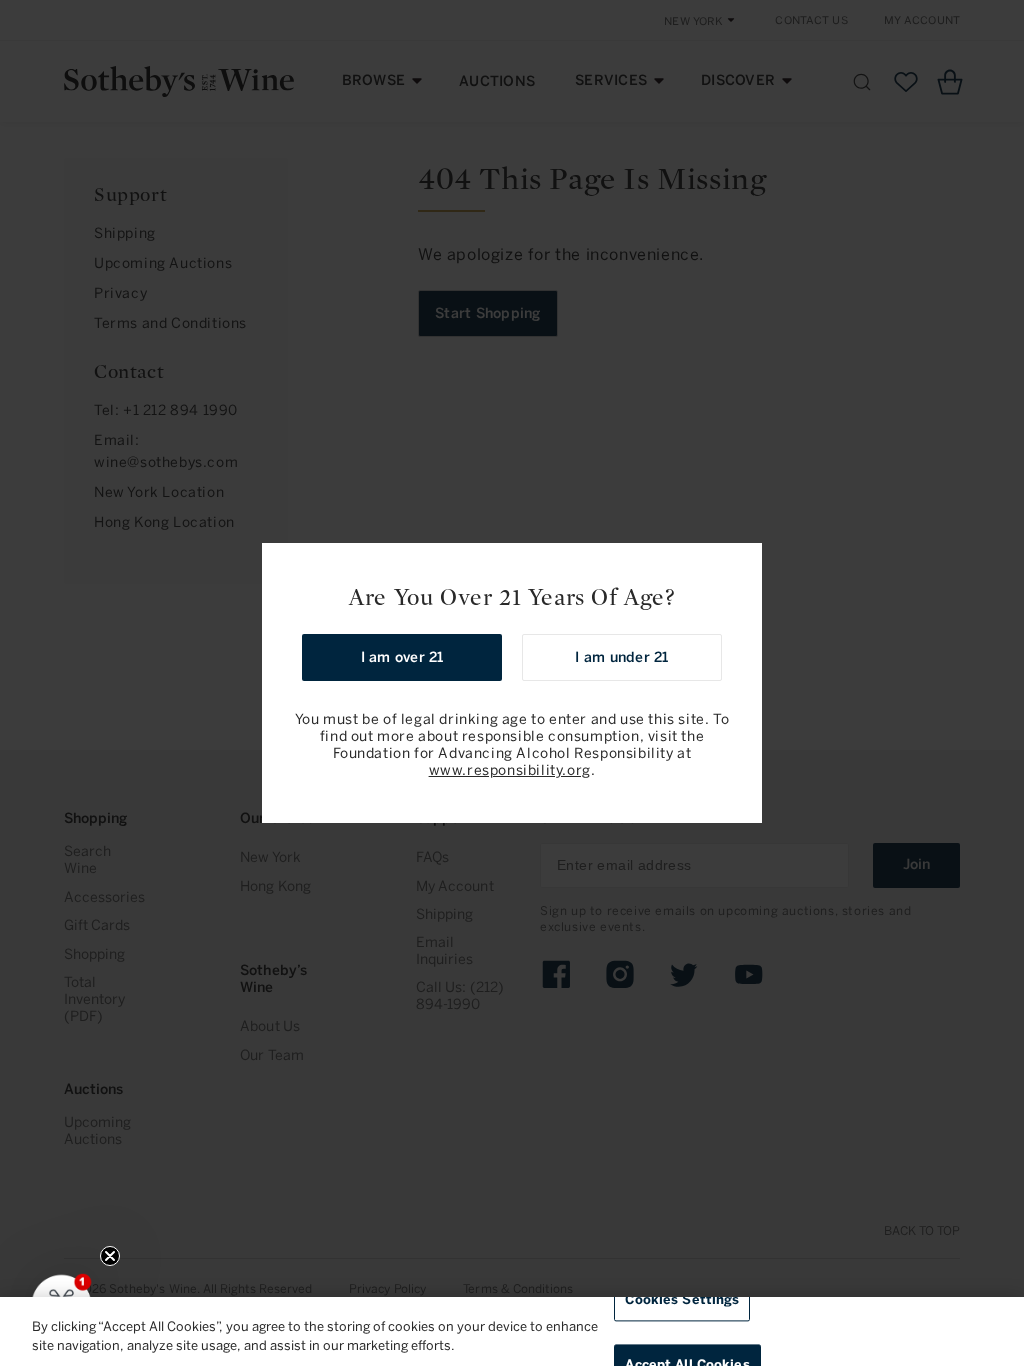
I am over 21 (402, 657)
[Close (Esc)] (740, 565)
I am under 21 (621, 657)
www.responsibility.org (510, 770)
